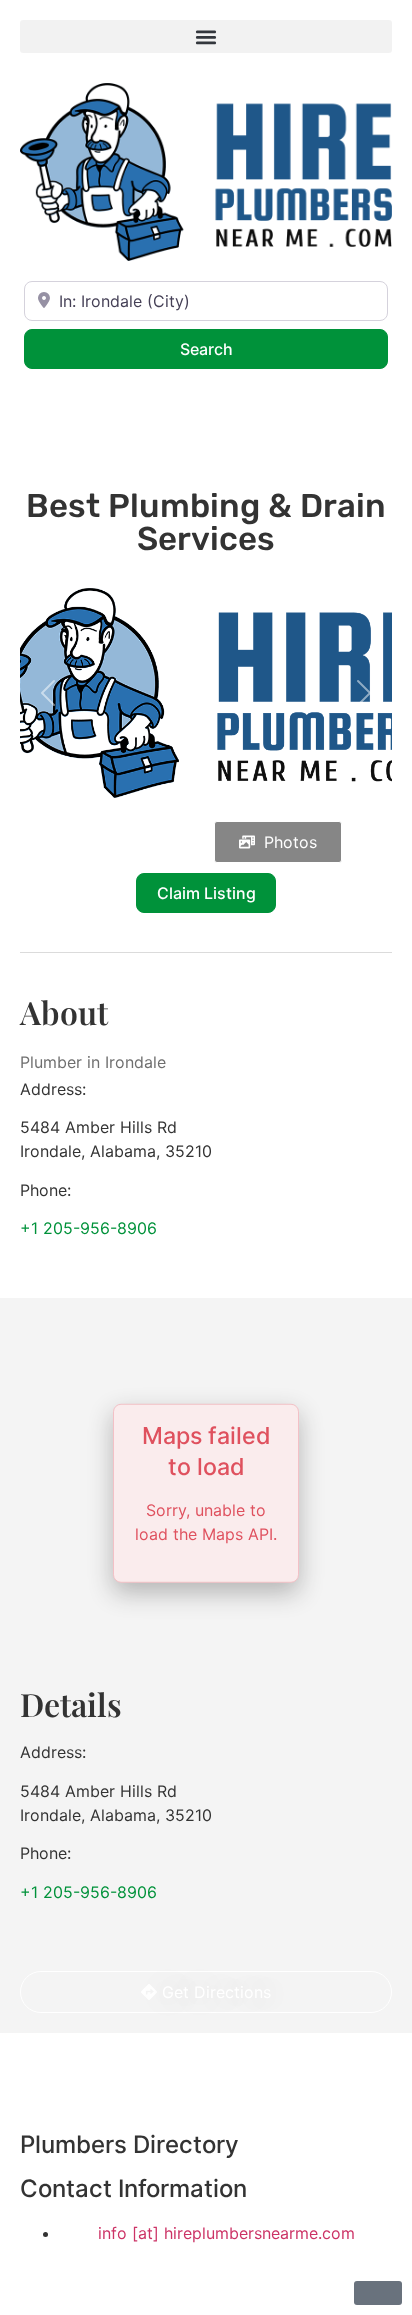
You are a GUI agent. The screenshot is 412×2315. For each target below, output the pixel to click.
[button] (206, 36)
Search (232, 348)
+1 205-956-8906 (88, 1228)
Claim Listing (206, 893)
